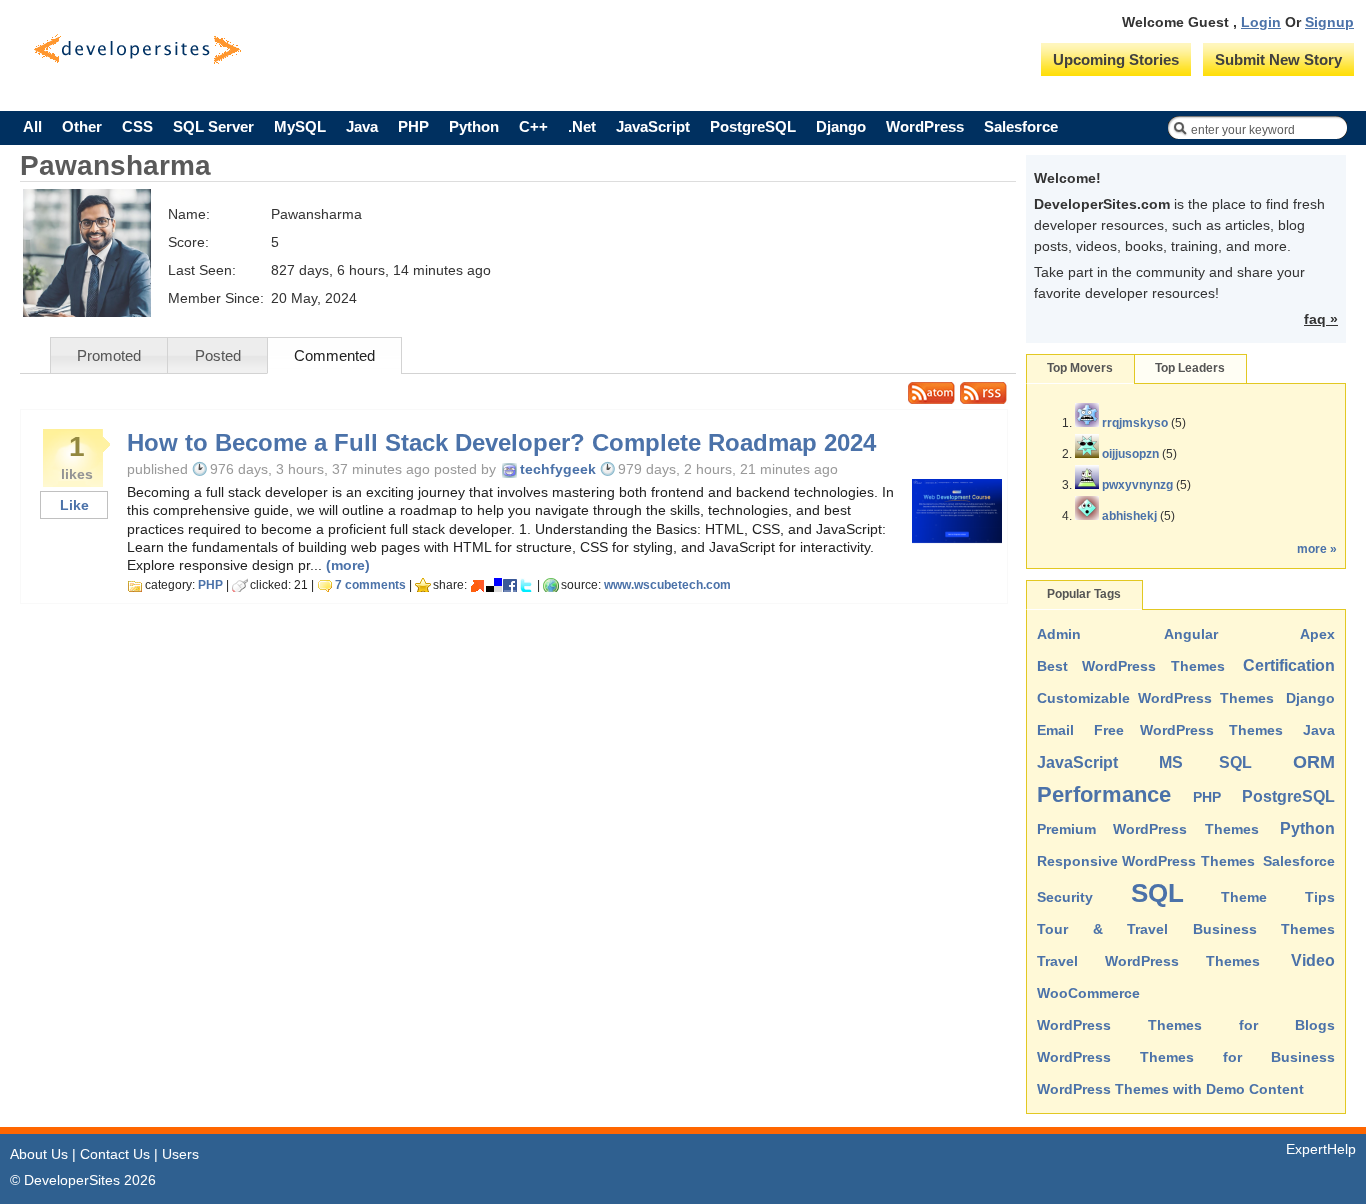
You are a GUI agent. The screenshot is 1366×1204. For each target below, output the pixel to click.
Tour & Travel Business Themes (1186, 929)
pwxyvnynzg (1137, 485)
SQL (1157, 893)
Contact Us (115, 1154)
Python (474, 126)
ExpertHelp (1321, 1149)
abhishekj (1129, 516)
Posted (218, 355)
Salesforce (1021, 126)
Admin (1059, 634)
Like (74, 505)
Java (362, 126)
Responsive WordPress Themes (1146, 861)
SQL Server (213, 126)
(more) (348, 565)
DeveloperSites (137, 49)
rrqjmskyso (1135, 423)
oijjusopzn (1130, 454)
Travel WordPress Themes (1148, 961)
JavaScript (653, 126)
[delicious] (494, 585)
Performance (1104, 794)
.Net (582, 126)
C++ (533, 126)
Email (1055, 730)
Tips (1320, 897)
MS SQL (1206, 762)
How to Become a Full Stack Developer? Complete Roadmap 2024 (501, 443)
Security (1065, 897)
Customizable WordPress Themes (1155, 698)
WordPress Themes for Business (1186, 1057)
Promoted (109, 355)
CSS (137, 126)
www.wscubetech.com (667, 585)
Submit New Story (1278, 59)
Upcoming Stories (1116, 59)
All (32, 126)
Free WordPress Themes (1189, 730)
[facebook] (510, 585)
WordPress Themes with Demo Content (1170, 1089)
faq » (1321, 319)
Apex (1317, 634)
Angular (1191, 634)
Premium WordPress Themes (1148, 829)
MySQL (300, 126)
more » (1317, 549)
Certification (1289, 665)
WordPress (925, 126)
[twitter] (526, 585)
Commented (334, 355)
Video (1313, 960)
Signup (1329, 22)
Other (82, 126)
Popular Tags (1084, 594)
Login (1261, 22)
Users (180, 1154)
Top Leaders (1190, 368)
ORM (1314, 762)
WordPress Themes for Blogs (1186, 1025)
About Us (39, 1154)
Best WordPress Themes (1131, 666)
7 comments (370, 585)
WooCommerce (1088, 993)
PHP (413, 126)
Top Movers (1080, 368)
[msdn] (478, 585)
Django (841, 126)
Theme (1244, 897)
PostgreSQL (753, 126)
